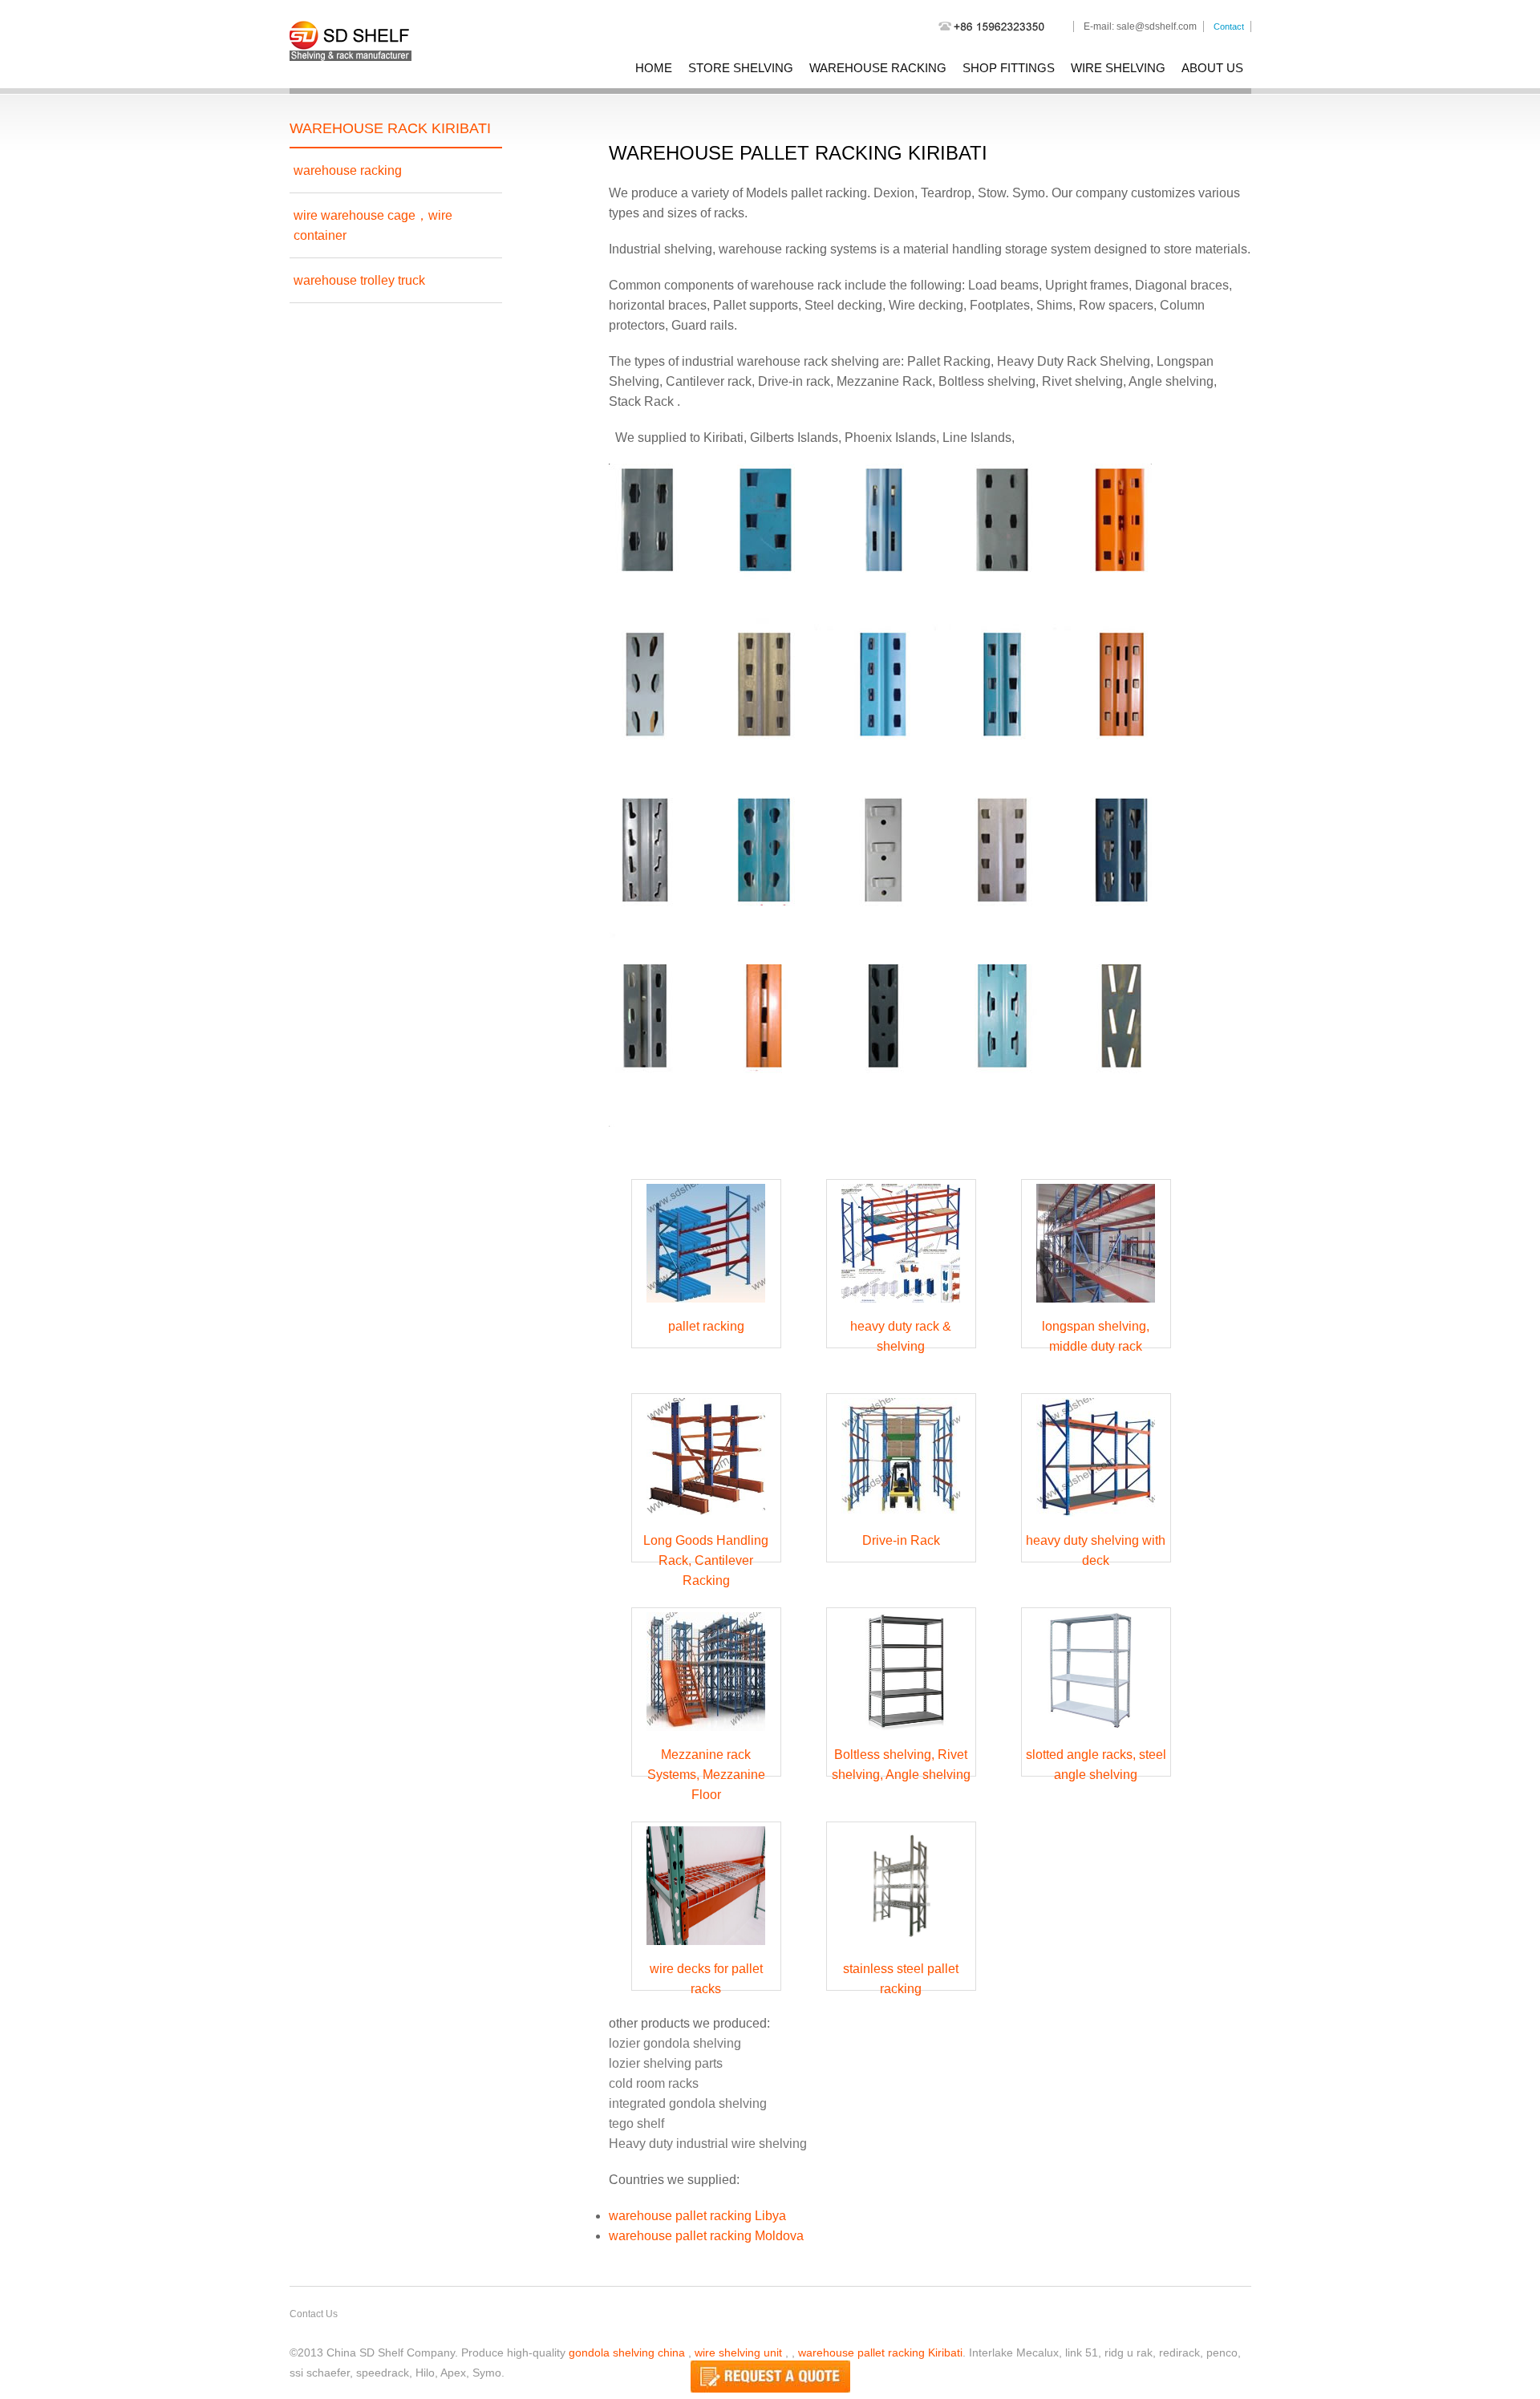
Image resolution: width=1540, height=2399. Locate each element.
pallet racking (706, 1326)
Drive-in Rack (901, 1540)
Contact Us (314, 2314)
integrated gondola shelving (688, 2103)
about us (1212, 68)
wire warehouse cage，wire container (373, 225)
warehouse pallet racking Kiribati (880, 2352)
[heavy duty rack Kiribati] (901, 1306)
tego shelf (636, 2123)
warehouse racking (878, 68)
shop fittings (1009, 68)
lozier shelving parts (666, 2063)
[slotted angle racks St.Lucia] (1096, 1734)
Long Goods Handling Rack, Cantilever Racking (706, 1560)
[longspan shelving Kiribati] (1096, 1306)
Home (654, 68)
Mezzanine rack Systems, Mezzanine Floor (706, 1775)
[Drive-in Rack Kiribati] (901, 1520)
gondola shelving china (627, 2352)
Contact (1229, 26)
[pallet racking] (706, 1306)
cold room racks (654, 2083)
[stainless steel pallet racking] (901, 1949)
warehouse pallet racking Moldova (706, 2236)
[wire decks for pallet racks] (706, 1949)
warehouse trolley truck (359, 280)
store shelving (741, 68)
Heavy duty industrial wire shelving (708, 2144)
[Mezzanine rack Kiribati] (706, 1734)
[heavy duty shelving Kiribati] (1096, 1520)
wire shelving (1118, 68)
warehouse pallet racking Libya (697, 2216)
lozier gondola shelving (675, 2043)
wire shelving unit (738, 2352)
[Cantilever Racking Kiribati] (706, 1520)
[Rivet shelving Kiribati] (901, 1734)
